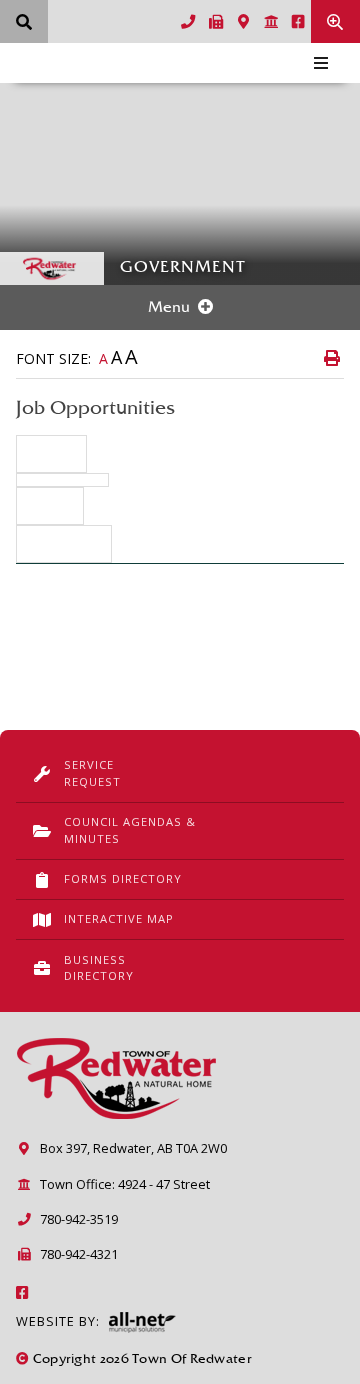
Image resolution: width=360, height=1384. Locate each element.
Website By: (58, 1321)
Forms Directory (123, 878)
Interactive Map (119, 918)
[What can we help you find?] (24, 21)
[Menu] (321, 63)
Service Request (92, 773)
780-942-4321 (79, 1254)
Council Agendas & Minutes (130, 830)
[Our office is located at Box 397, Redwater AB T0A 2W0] (244, 22)
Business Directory (99, 968)
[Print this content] (332, 358)
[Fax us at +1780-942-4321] (217, 22)
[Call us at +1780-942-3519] (188, 22)
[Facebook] (23, 1293)
